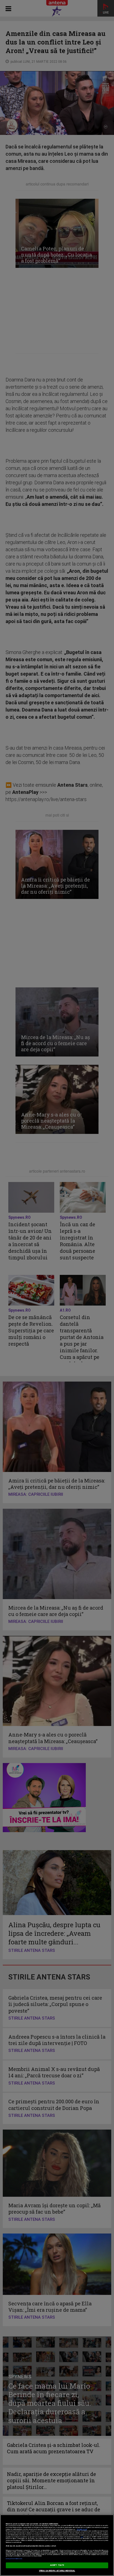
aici (82, 2537)
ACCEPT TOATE (57, 2565)
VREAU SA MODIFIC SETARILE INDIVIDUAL (57, 2571)
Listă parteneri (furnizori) (14, 2559)
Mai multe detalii (82, 2529)
